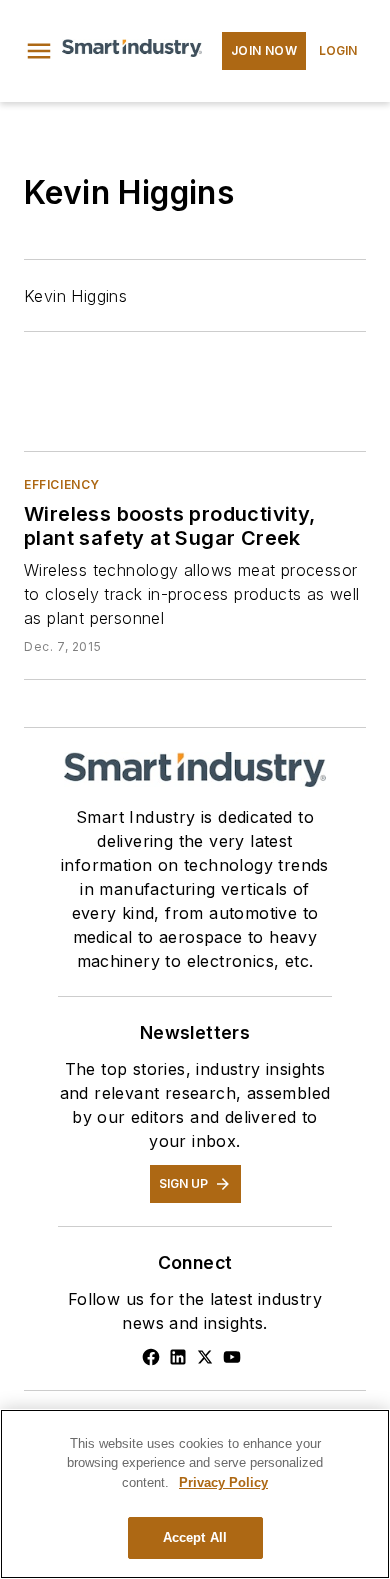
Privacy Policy (223, 1482)
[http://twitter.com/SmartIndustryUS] (205, 1357)
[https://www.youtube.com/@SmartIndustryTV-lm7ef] (232, 1357)
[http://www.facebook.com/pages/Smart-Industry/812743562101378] (151, 1357)
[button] (39, 51)
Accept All (195, 1537)
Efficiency (62, 484)
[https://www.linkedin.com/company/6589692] (178, 1357)
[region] (195, 1494)
